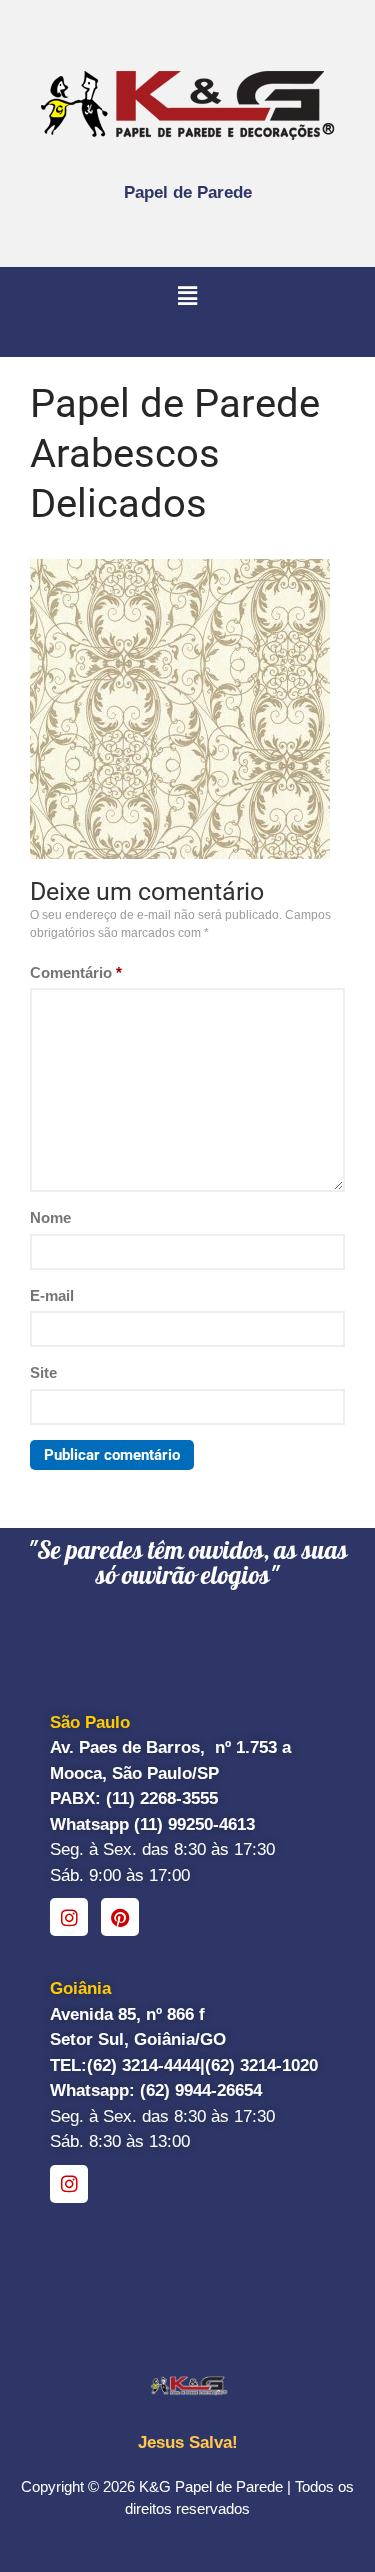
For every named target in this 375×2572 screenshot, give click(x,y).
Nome (50, 1217)
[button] (187, 297)
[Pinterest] (120, 1917)
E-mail (52, 1295)
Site (43, 1372)
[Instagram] (69, 1917)
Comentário (76, 972)
